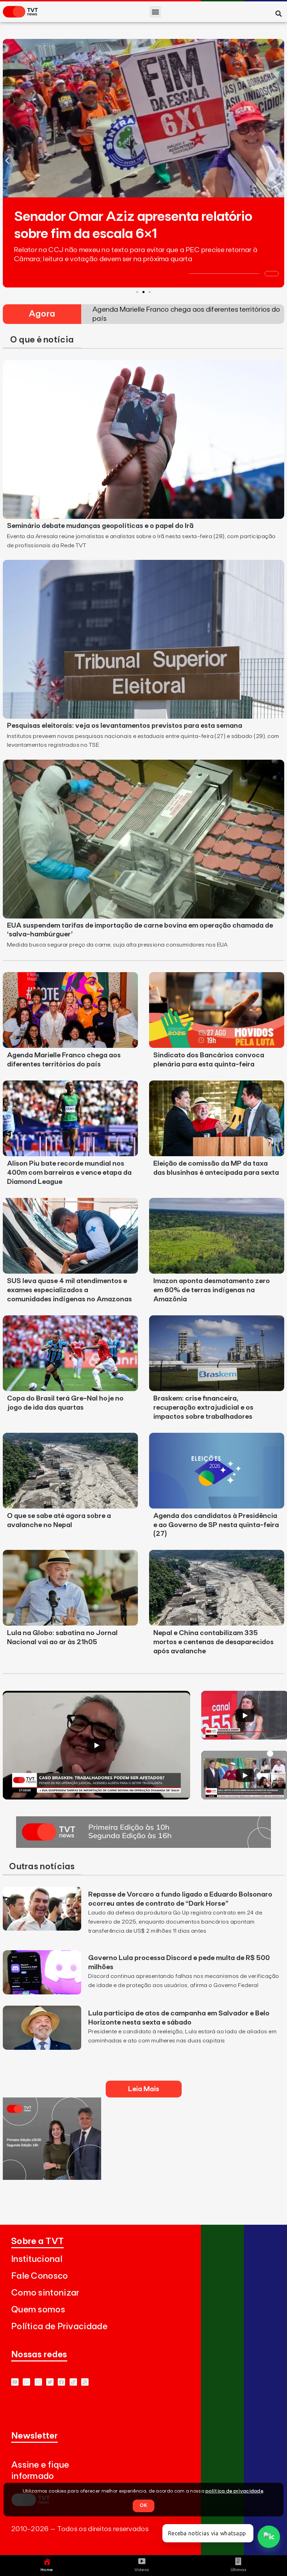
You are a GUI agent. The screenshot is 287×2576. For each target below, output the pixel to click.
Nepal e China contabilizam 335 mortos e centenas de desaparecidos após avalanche (213, 1642)
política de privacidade (234, 2491)
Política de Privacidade (59, 2327)
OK (143, 2506)
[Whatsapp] (26, 2382)
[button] (155, 12)
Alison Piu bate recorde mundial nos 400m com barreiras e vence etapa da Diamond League (69, 1173)
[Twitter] (50, 2382)
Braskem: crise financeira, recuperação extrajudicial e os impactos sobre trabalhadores (203, 1408)
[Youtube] (15, 2382)
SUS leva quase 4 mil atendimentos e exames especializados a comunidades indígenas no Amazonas (69, 1290)
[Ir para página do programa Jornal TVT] (143, 1846)
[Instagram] (38, 2382)
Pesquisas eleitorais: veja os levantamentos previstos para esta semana (125, 726)
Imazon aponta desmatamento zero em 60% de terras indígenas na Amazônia (212, 1290)
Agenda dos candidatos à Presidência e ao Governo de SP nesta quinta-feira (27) (216, 1525)
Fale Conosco (40, 2276)
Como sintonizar (45, 2293)
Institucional (37, 2259)
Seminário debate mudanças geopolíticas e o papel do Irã (100, 526)
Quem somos (38, 2310)
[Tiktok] (73, 2382)
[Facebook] (61, 2382)
